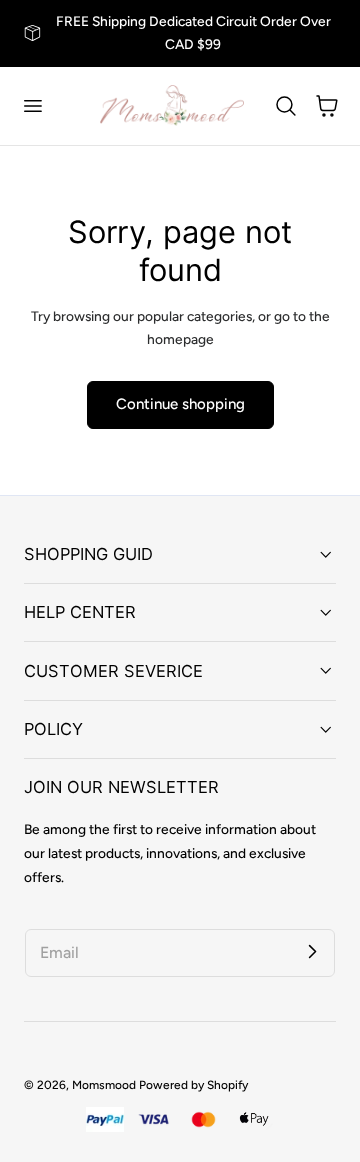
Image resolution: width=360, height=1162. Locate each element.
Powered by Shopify (193, 1085)
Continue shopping (180, 404)
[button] (32, 106)
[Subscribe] (312, 952)
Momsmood (104, 1085)
